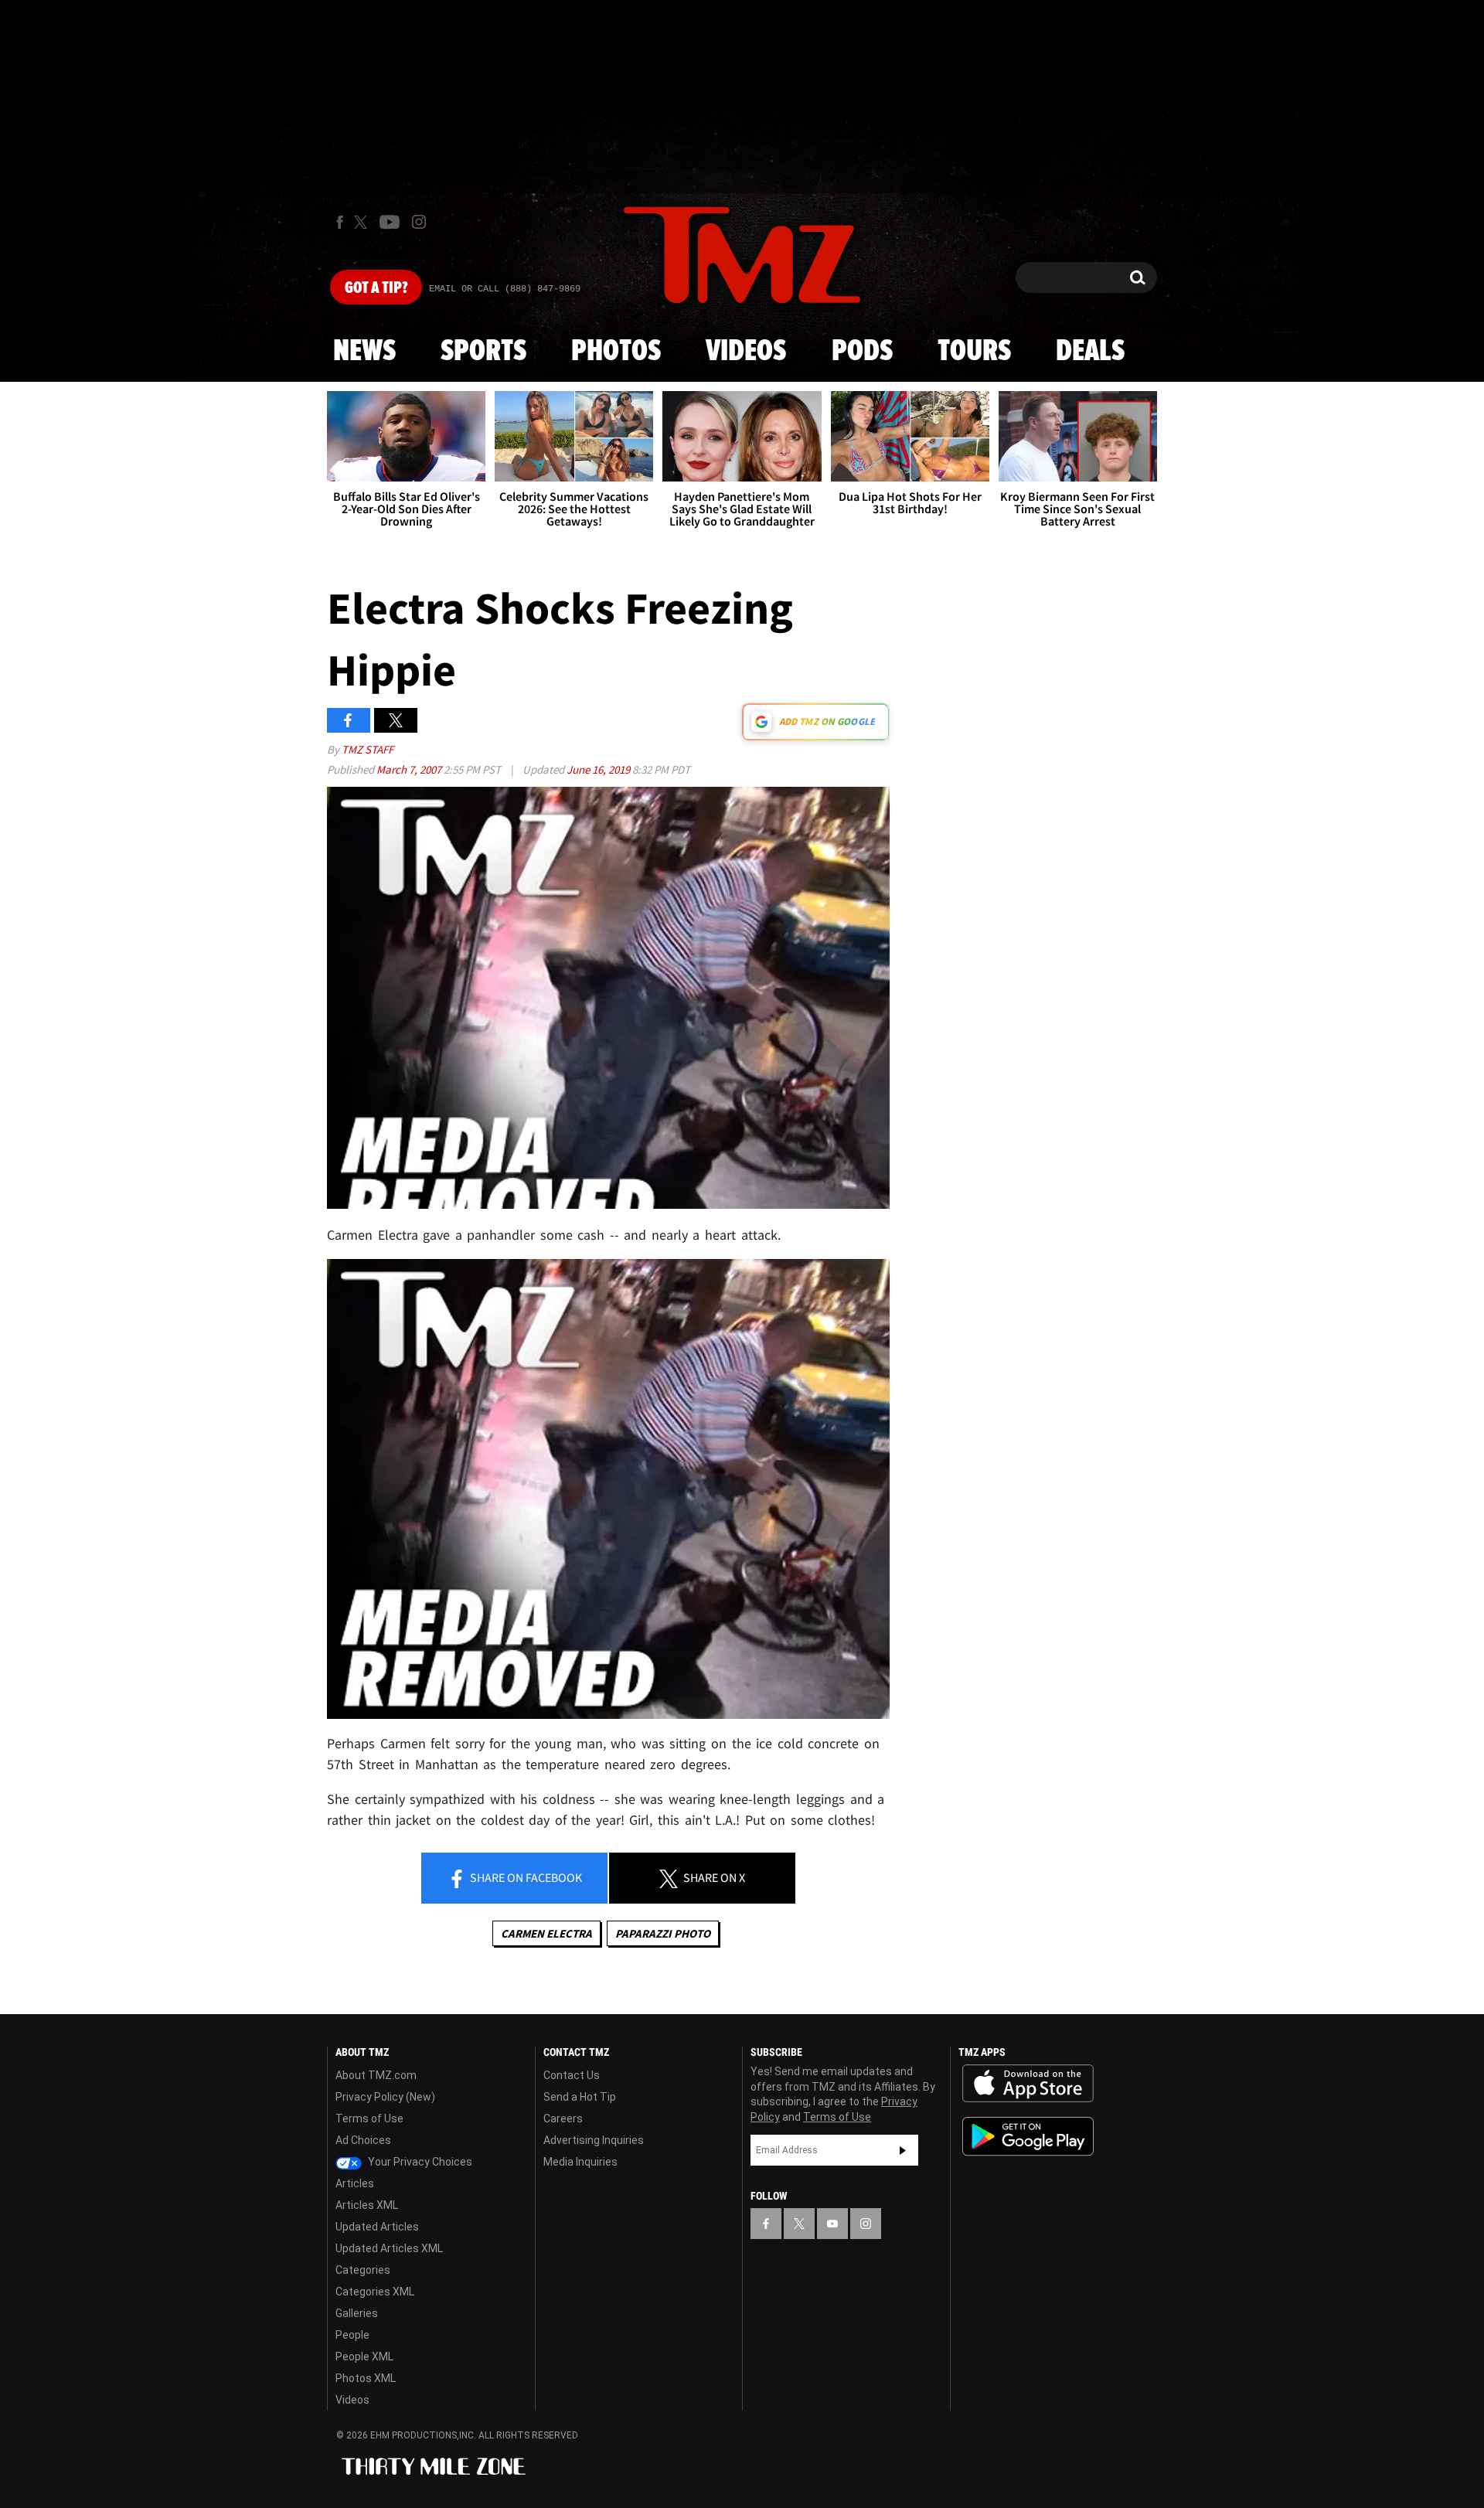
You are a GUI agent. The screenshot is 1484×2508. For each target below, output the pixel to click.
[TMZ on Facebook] (340, 222)
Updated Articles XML (389, 2248)
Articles (355, 2183)
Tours (974, 352)
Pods (862, 352)
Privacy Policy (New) (385, 2097)
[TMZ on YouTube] (832, 2224)
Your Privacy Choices (419, 2162)
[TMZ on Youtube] (390, 222)
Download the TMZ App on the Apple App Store (1028, 2084)
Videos (746, 352)
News (364, 352)
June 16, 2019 (599, 769)
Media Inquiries (580, 2162)
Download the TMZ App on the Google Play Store (1028, 2137)
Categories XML (375, 2292)
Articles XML (367, 2205)
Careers (563, 2118)
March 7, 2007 (410, 769)
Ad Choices (363, 2140)
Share (525, 1877)
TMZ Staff (368, 749)
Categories (363, 2270)
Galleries (357, 2313)
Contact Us (572, 2075)
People (352, 2335)
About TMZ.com (376, 2075)
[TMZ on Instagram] (419, 222)
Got (376, 288)
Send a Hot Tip (580, 2097)
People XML (364, 2357)
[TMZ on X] (363, 222)
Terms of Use (369, 2118)
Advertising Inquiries (594, 2140)
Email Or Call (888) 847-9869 (505, 289)
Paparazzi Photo (663, 1933)
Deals (1090, 352)
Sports (483, 352)
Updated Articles (377, 2227)
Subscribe (903, 2150)
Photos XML (366, 2378)
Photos (616, 352)
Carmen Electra (546, 1933)
